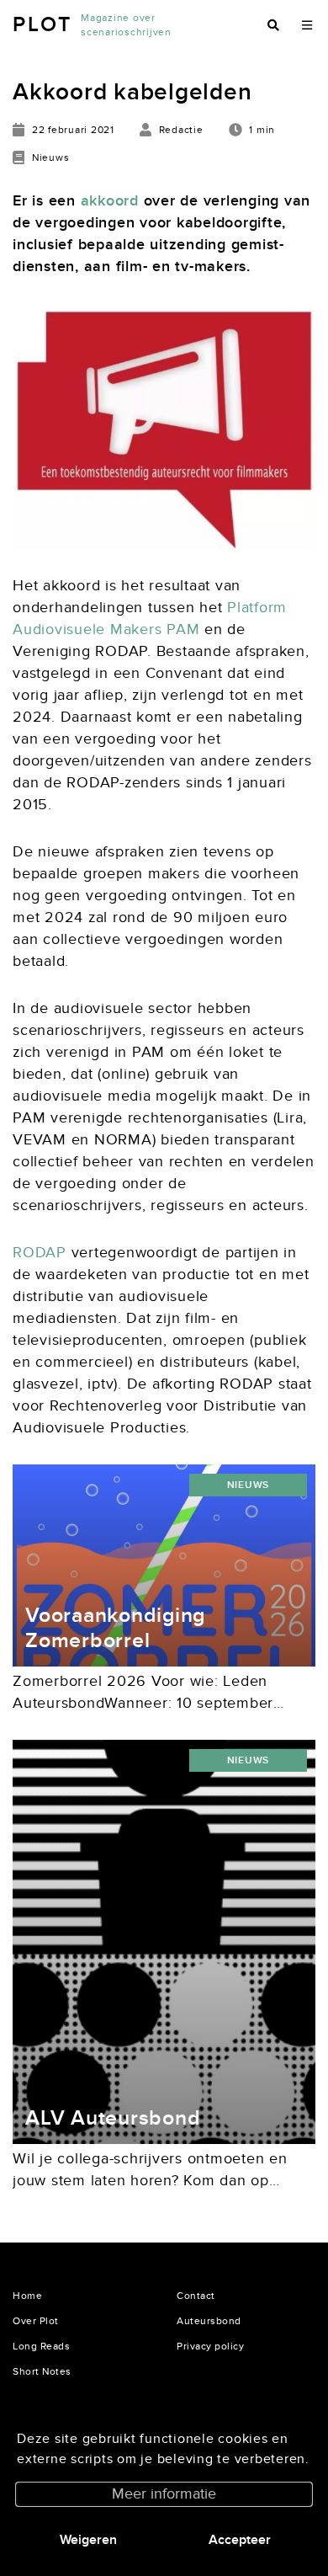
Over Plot (36, 2321)
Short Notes (42, 2371)
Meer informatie (164, 2494)
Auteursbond (209, 2321)
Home (27, 2296)
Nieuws (249, 1485)
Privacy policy (210, 2346)
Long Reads (41, 2346)
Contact (196, 2296)
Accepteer (240, 2540)
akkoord (110, 201)
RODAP (40, 1253)
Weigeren (88, 2540)
